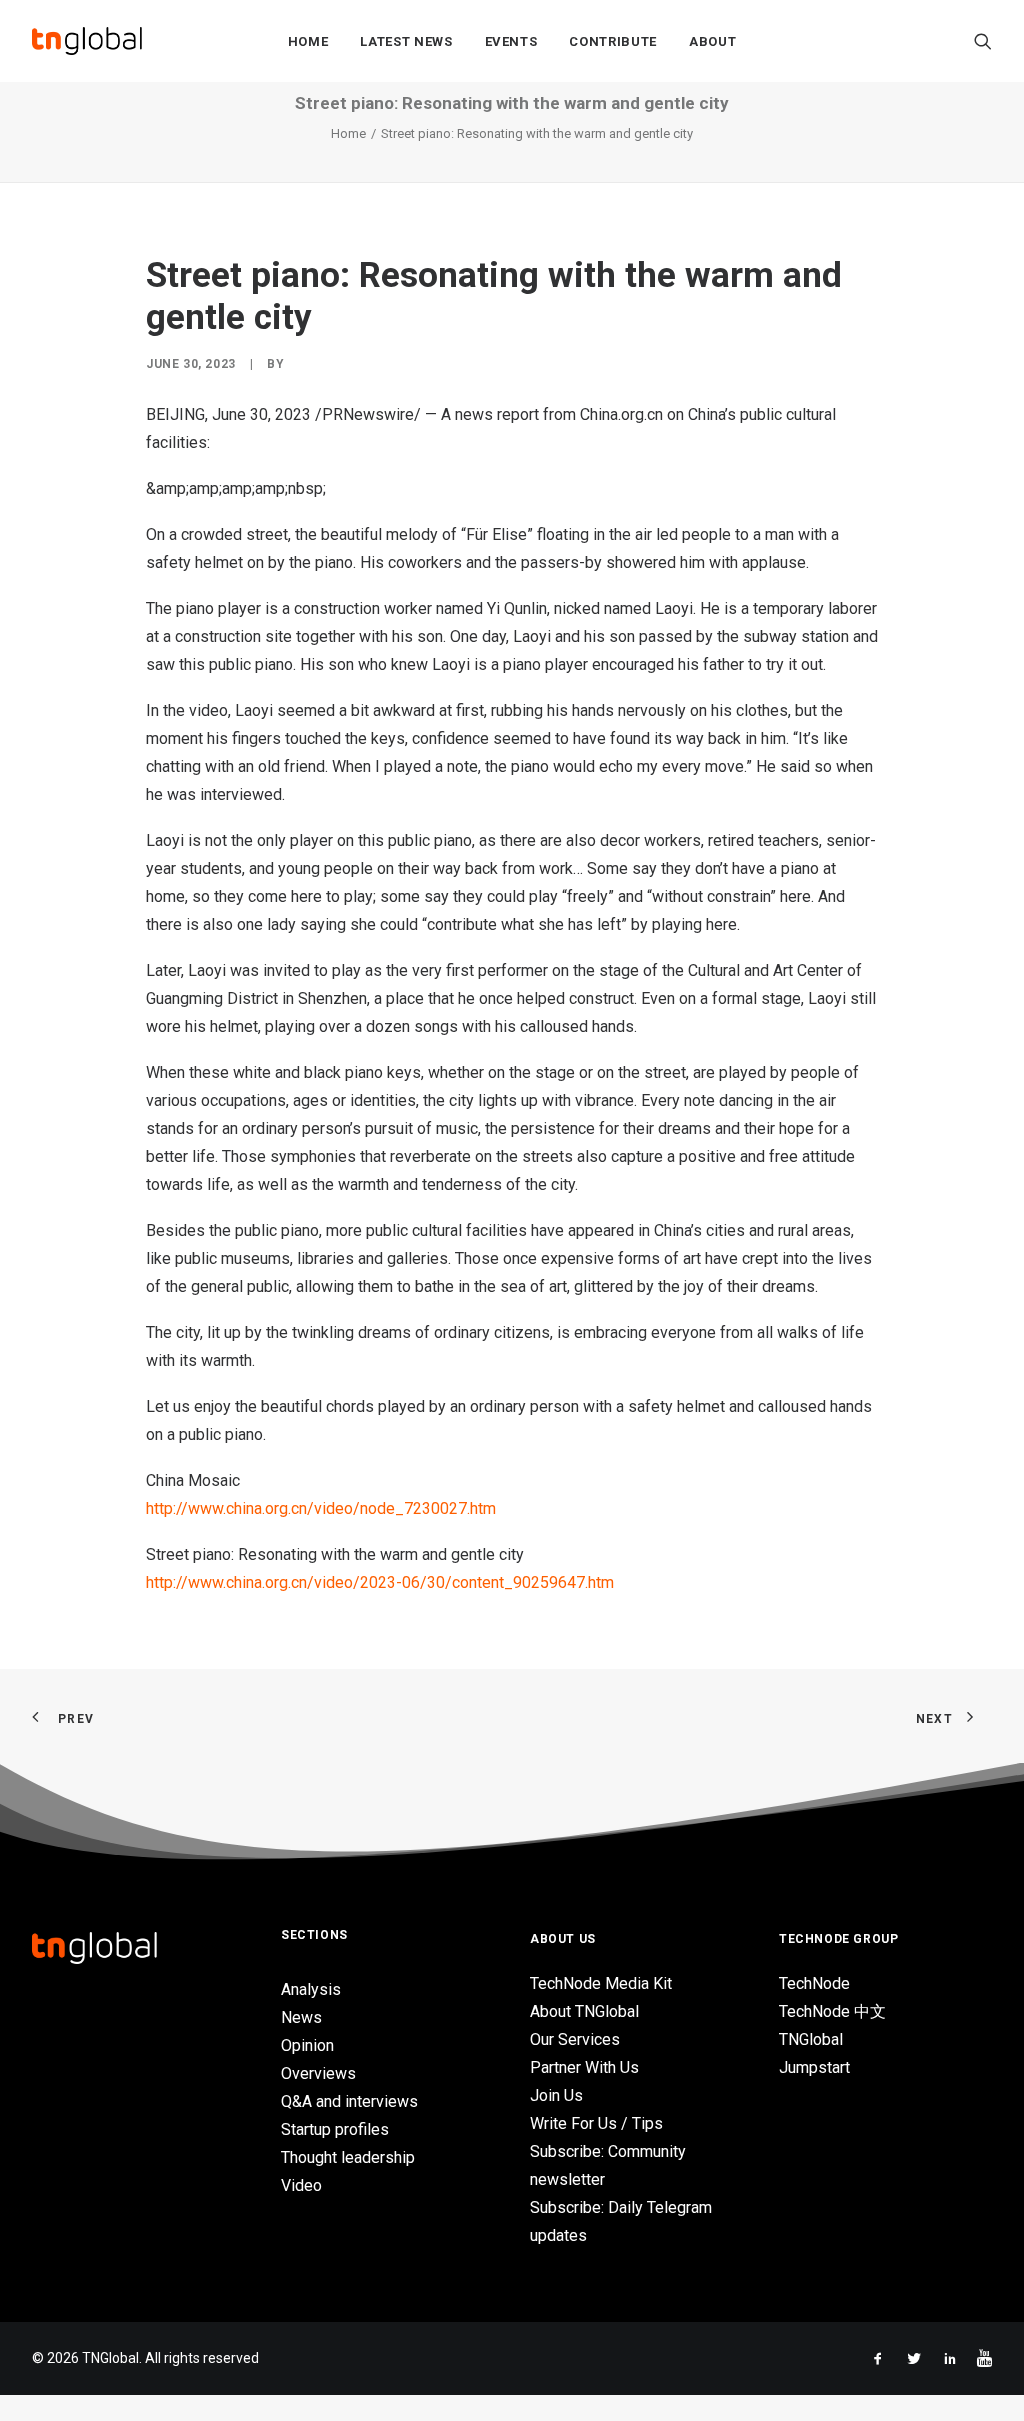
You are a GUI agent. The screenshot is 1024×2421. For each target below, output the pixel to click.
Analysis (311, 1989)
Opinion (307, 2045)
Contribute (613, 41)
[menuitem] (308, 41)
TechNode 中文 (832, 2011)
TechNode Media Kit (601, 1983)
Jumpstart (814, 2067)
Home (308, 41)
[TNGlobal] (87, 41)
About (712, 41)
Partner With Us (584, 2067)
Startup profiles (335, 2129)
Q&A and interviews (349, 2101)
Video (301, 2185)
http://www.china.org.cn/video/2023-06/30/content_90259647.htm (380, 1582)
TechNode (814, 1983)
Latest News (406, 41)
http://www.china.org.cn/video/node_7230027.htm (321, 1508)
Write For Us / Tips (596, 2123)
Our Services (575, 2039)
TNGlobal (811, 2039)
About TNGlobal (584, 2011)
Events (511, 41)
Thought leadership (348, 2157)
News (301, 2017)
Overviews (318, 2073)
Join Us (556, 2095)
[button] (983, 41)
